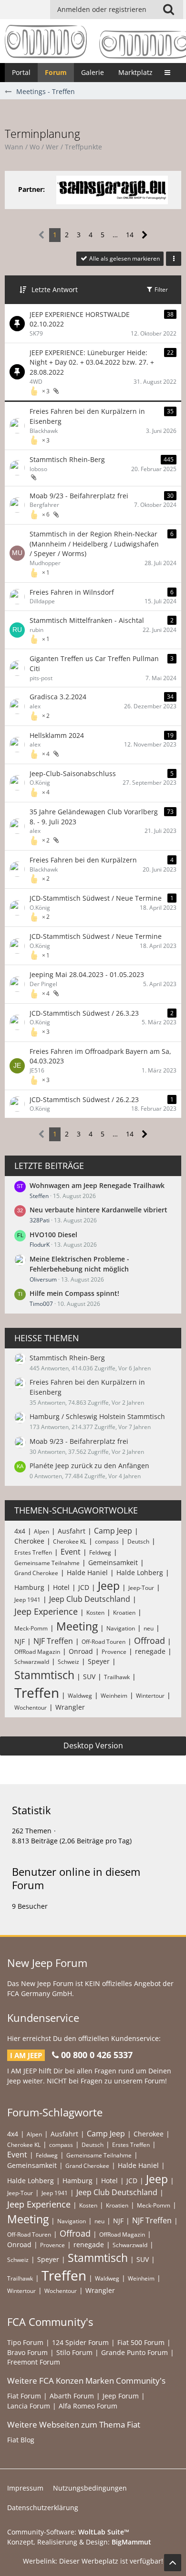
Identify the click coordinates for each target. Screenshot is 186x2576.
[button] (168, 10)
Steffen (39, 1196)
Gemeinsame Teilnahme (47, 1563)
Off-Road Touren (103, 1642)
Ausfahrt (72, 1531)
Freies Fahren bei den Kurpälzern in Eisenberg (87, 416)
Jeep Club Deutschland (90, 1599)
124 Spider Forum (80, 2342)
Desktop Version (93, 1745)
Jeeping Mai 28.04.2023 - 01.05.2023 (87, 974)
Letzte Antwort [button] (55, 289)
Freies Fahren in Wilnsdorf (72, 592)
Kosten (95, 1613)
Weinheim (114, 1696)
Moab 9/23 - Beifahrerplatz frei (79, 496)
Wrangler (70, 1707)
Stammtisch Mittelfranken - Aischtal (87, 620)
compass (107, 1541)
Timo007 (41, 1304)
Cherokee (29, 1541)
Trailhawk (117, 1677)
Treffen (37, 1693)
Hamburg (29, 1587)
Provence (114, 1652)
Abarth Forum (72, 2396)
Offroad (150, 1640)
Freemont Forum (34, 2362)
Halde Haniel (87, 1572)
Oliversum (43, 1279)
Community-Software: (68, 2532)
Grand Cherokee (36, 1573)
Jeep (109, 1586)
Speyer (99, 1661)
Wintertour (150, 1696)
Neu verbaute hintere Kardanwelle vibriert (98, 1210)
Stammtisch (44, 1675)
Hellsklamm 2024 (57, 735)
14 (130, 235)
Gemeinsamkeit (113, 1562)
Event (71, 1552)
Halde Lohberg (140, 1572)
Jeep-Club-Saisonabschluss (73, 773)
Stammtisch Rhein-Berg (67, 459)
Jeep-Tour (141, 1588)
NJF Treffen (53, 1641)
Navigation (121, 1628)
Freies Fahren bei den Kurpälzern (83, 860)
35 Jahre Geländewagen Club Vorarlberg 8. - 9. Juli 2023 (94, 817)
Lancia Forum (29, 2406)
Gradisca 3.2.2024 (58, 697)
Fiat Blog (21, 2440)
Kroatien (124, 1613)
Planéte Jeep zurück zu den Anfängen (89, 1466)
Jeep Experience (46, 1611)
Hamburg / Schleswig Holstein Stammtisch (97, 1416)
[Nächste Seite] (145, 235)
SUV (89, 1677)
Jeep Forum (121, 2396)
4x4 (20, 1531)
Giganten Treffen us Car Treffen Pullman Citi (94, 663)
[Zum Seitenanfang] (173, 2563)
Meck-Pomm (31, 1628)
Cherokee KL (70, 1541)
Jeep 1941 (27, 1600)
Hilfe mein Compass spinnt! (74, 1293)
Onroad (81, 1651)
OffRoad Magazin (37, 1652)
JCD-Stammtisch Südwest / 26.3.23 (84, 1013)
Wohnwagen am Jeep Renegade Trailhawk (97, 1185)
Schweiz (68, 1662)
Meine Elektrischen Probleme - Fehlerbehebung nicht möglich (79, 1264)
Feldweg (100, 1552)
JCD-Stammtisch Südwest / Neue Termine (96, 898)
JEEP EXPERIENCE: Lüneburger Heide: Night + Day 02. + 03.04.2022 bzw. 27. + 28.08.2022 (92, 362)
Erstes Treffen (33, 1552)
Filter (160, 289)
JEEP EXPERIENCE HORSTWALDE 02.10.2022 (80, 319)
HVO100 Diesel (53, 1235)
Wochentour (31, 1708)
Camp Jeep (113, 1531)
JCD (84, 1587)
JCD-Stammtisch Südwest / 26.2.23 (84, 1099)
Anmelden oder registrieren (102, 9)
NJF (20, 1641)
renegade (150, 1651)
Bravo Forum (27, 2352)
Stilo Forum (74, 2352)
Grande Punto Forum (134, 2352)
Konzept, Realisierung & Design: (79, 2542)
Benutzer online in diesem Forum (76, 1878)
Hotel (61, 1587)
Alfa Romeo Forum (88, 2406)
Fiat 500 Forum (141, 2342)
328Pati (40, 1220)
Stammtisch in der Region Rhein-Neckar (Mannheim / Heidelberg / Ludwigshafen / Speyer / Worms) (94, 544)
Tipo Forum (25, 2342)
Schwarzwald (32, 1662)
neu (149, 1628)
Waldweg (80, 1696)
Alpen (41, 1531)
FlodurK (40, 1245)
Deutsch (138, 1541)
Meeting (77, 1626)
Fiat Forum (24, 2396)
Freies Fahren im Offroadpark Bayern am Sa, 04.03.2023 (100, 1056)
